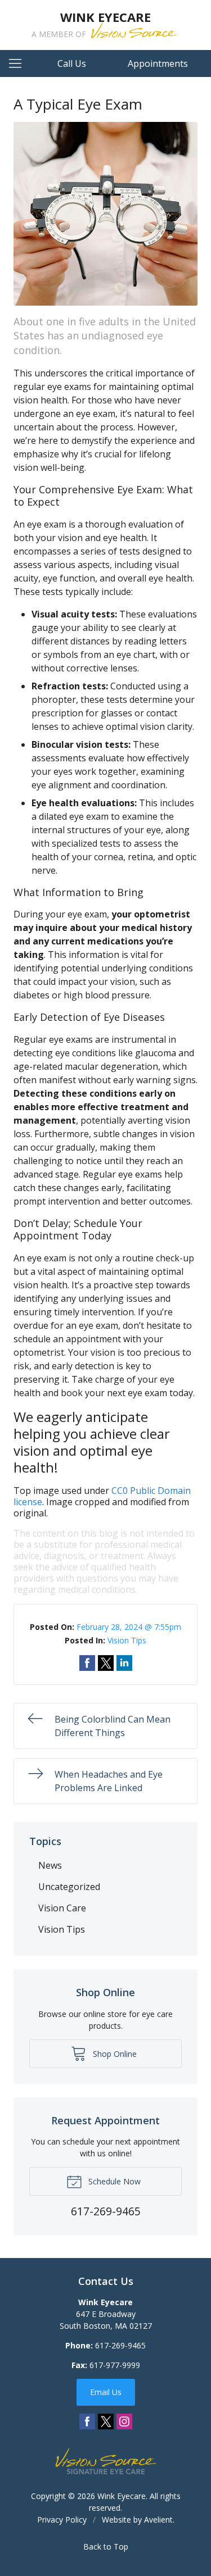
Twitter (106, 2421)
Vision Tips (127, 1640)
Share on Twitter (106, 1663)
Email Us (106, 2392)
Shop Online (114, 2054)
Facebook (87, 2421)
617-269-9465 (120, 2345)
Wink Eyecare (122, 2496)
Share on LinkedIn (124, 1663)
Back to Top (106, 2547)
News (50, 1865)
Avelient (158, 2520)
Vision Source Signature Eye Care (106, 2461)
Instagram (124, 2421)
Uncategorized (69, 1887)
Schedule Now (113, 2181)
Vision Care (62, 1908)
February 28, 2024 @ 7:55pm (129, 1627)
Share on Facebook (87, 1663)
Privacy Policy (62, 2520)
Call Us (72, 63)
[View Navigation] (19, 63)
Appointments (158, 63)
